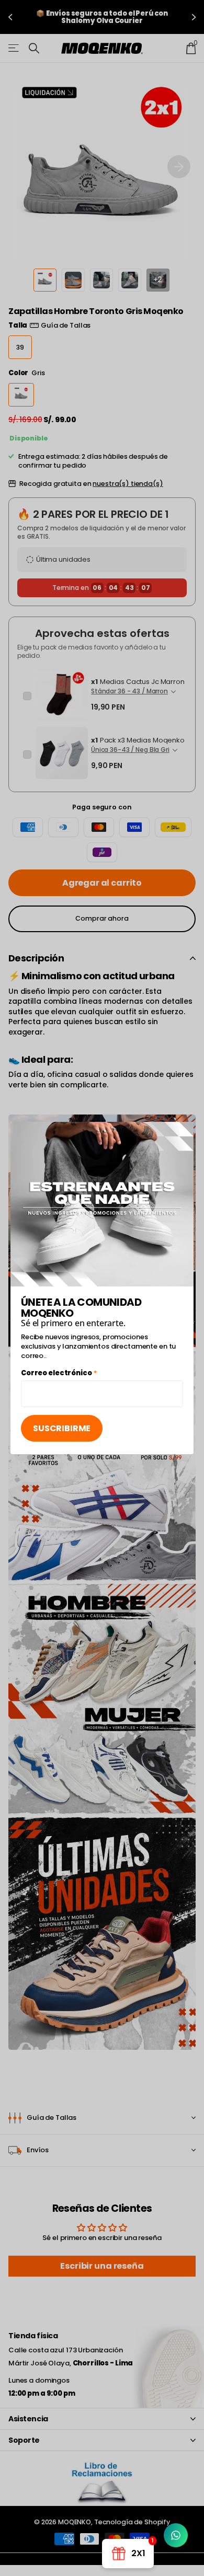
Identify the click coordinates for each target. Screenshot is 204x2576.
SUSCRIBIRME (62, 1428)
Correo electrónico (59, 1374)
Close (182, 1133)
